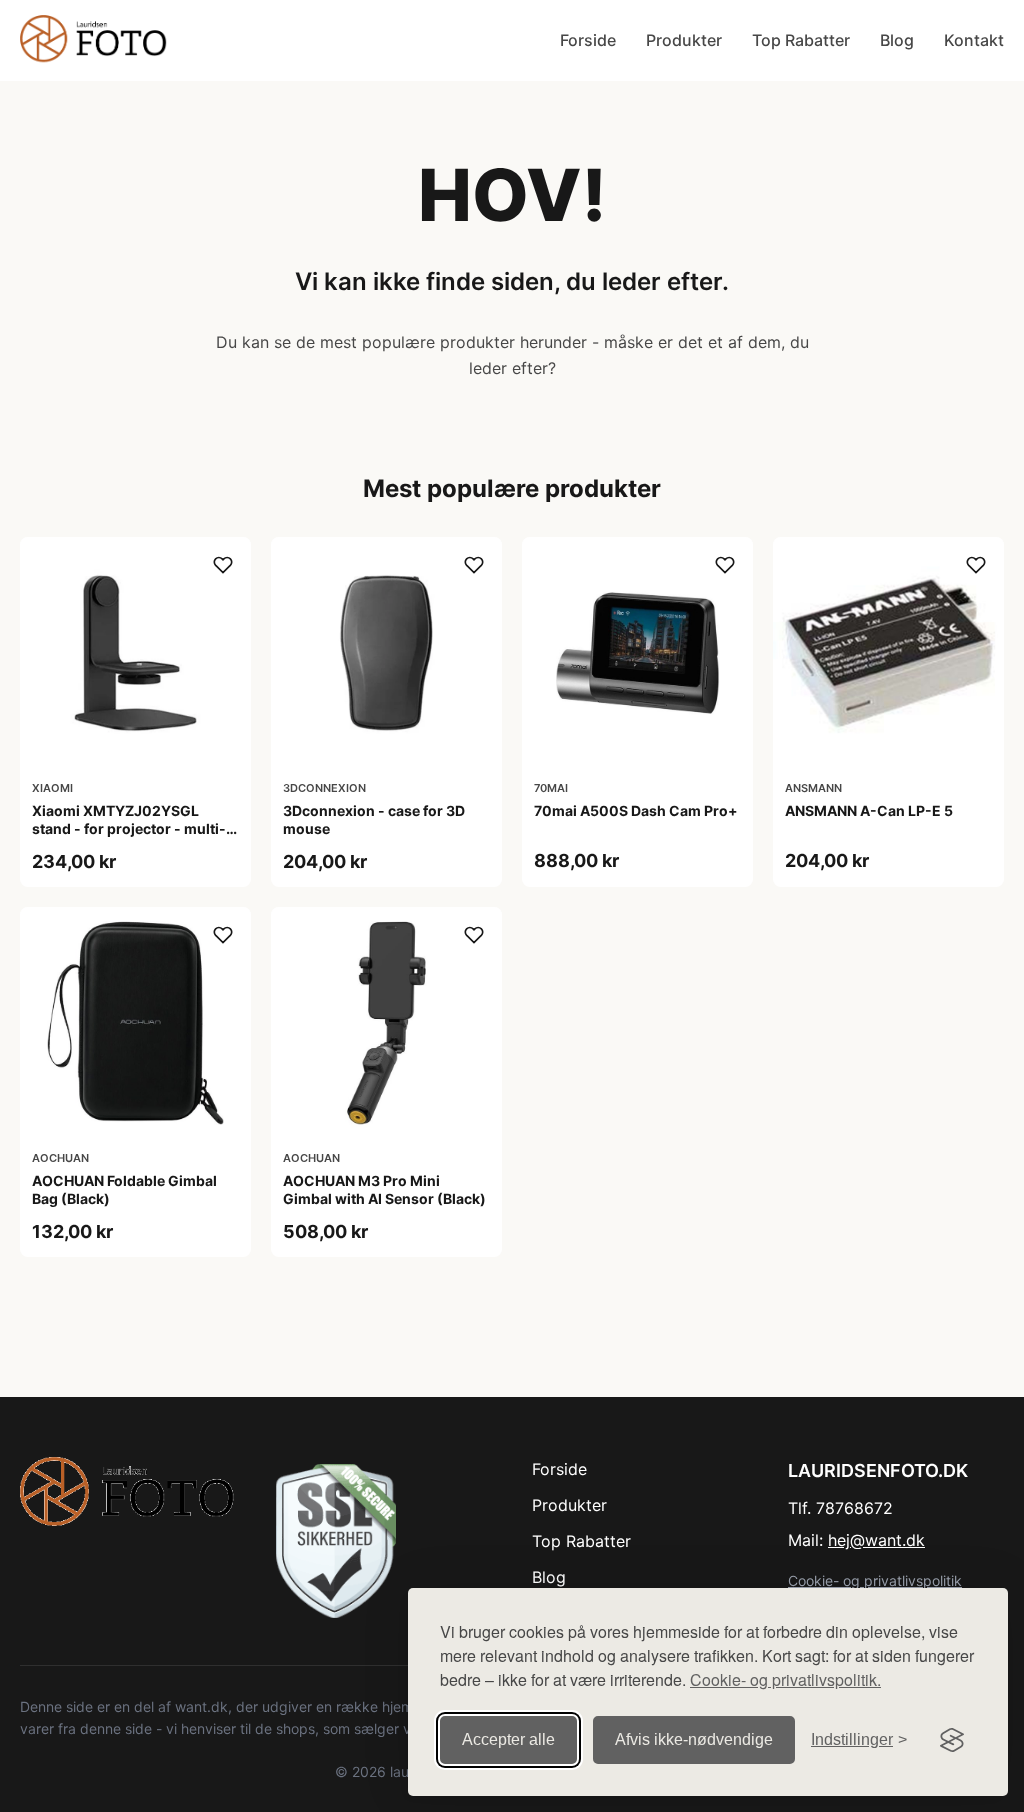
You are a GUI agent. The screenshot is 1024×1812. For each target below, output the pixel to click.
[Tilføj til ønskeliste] (223, 565)
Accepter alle (508, 1739)
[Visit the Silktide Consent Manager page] (952, 1740)
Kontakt (974, 40)
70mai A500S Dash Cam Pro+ (636, 810)
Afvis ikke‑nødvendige (694, 1739)
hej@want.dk (876, 1540)
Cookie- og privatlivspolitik (875, 1580)
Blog (897, 40)
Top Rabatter (801, 40)
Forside (588, 40)
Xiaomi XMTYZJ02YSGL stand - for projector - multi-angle (129, 828)
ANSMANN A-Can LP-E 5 (869, 810)
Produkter (684, 40)
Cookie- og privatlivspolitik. (785, 1679)
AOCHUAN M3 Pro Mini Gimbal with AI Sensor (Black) (384, 1189)
